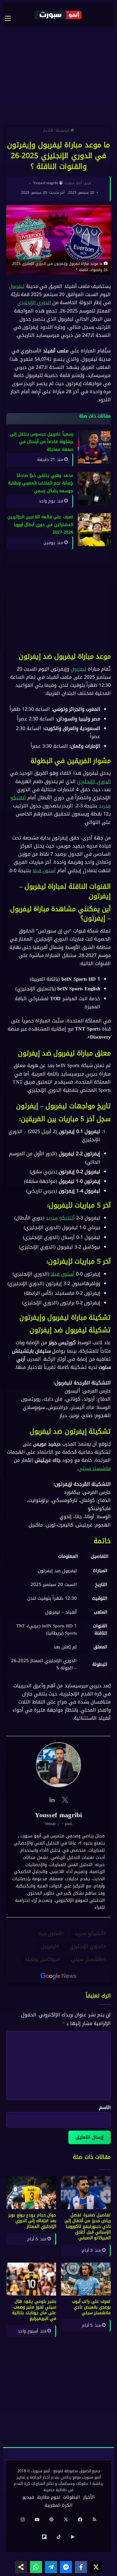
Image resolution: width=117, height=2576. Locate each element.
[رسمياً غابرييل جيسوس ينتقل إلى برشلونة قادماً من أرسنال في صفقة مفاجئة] (94, 447)
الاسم (105, 2107)
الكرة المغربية (59, 2505)
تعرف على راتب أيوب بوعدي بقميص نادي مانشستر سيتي (91, 2307)
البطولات (72, 2497)
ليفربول (17, 286)
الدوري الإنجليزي (34, 303)
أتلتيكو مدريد (60, 1218)
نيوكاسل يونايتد (41, 1960)
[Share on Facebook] (81, 2567)
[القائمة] (11, 18)
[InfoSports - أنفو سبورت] (58, 15)
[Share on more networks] (21, 2567)
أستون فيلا (44, 871)
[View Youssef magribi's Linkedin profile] (52, 1800)
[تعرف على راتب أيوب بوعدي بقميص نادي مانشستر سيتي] (86, 2279)
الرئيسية (63, 130)
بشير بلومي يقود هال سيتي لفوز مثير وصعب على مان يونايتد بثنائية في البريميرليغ (34, 2310)
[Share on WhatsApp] (36, 2567)
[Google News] (58, 1976)
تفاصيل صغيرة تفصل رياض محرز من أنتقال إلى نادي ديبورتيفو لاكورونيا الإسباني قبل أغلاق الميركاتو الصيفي (88, 2226)
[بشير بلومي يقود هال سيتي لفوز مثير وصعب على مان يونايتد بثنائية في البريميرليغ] (31, 2279)
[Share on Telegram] (51, 2567)
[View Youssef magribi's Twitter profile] (65, 1800)
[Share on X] (96, 2567)
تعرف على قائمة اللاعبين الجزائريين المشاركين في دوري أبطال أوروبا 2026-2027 (40, 525)
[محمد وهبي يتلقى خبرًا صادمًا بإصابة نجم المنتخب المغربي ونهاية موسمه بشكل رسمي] (94, 488)
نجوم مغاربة (49, 2497)
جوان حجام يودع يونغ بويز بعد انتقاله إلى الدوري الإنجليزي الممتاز (32, 2221)
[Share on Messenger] (66, 2567)
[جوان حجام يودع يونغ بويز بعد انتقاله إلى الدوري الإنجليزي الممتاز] (31, 2193)
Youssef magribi (46, 183)
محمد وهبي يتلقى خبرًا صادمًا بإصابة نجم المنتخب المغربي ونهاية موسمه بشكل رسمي (41, 483)
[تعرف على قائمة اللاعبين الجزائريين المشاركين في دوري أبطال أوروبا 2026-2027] (94, 530)
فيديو (28, 2497)
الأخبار (48, 130)
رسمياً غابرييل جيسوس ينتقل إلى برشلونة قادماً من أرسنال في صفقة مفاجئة (42, 442)
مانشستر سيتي (94, 1469)
